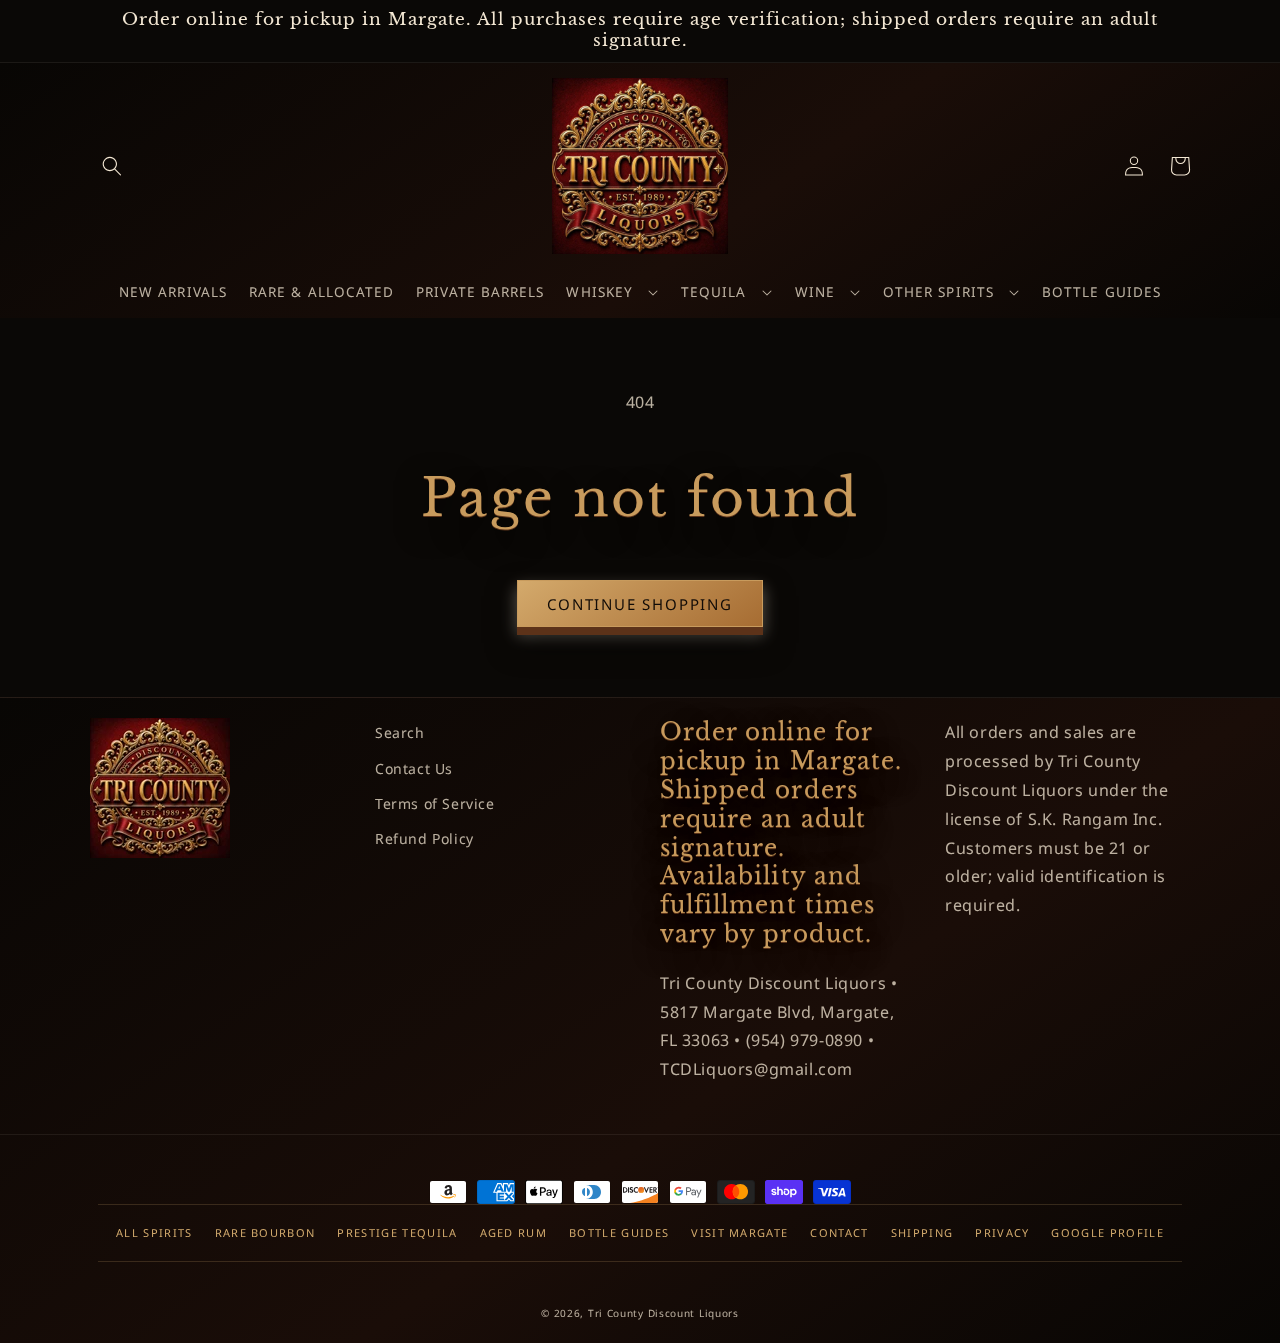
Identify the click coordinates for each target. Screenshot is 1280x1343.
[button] (112, 166)
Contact (839, 1232)
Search (400, 732)
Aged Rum (514, 1232)
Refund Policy (424, 838)
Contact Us (414, 768)
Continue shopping (640, 604)
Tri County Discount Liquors (663, 1313)
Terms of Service (435, 803)
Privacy (1002, 1232)
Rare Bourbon (265, 1232)
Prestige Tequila (397, 1232)
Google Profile (1107, 1232)
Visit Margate (739, 1232)
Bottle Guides (619, 1232)
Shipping (922, 1232)
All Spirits (154, 1232)
